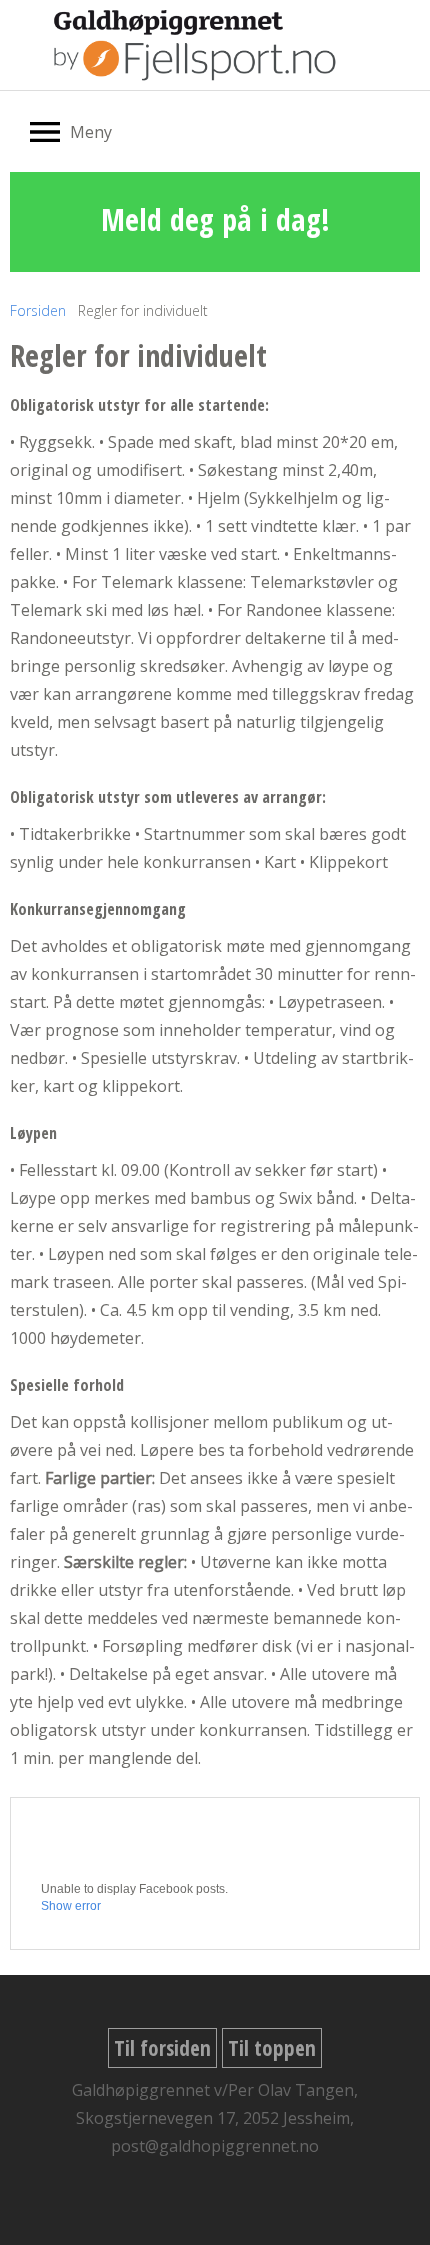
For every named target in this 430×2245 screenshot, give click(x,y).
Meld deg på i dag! (215, 219)
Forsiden (38, 310)
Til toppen (272, 2048)
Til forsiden (162, 2048)
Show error (71, 1906)
